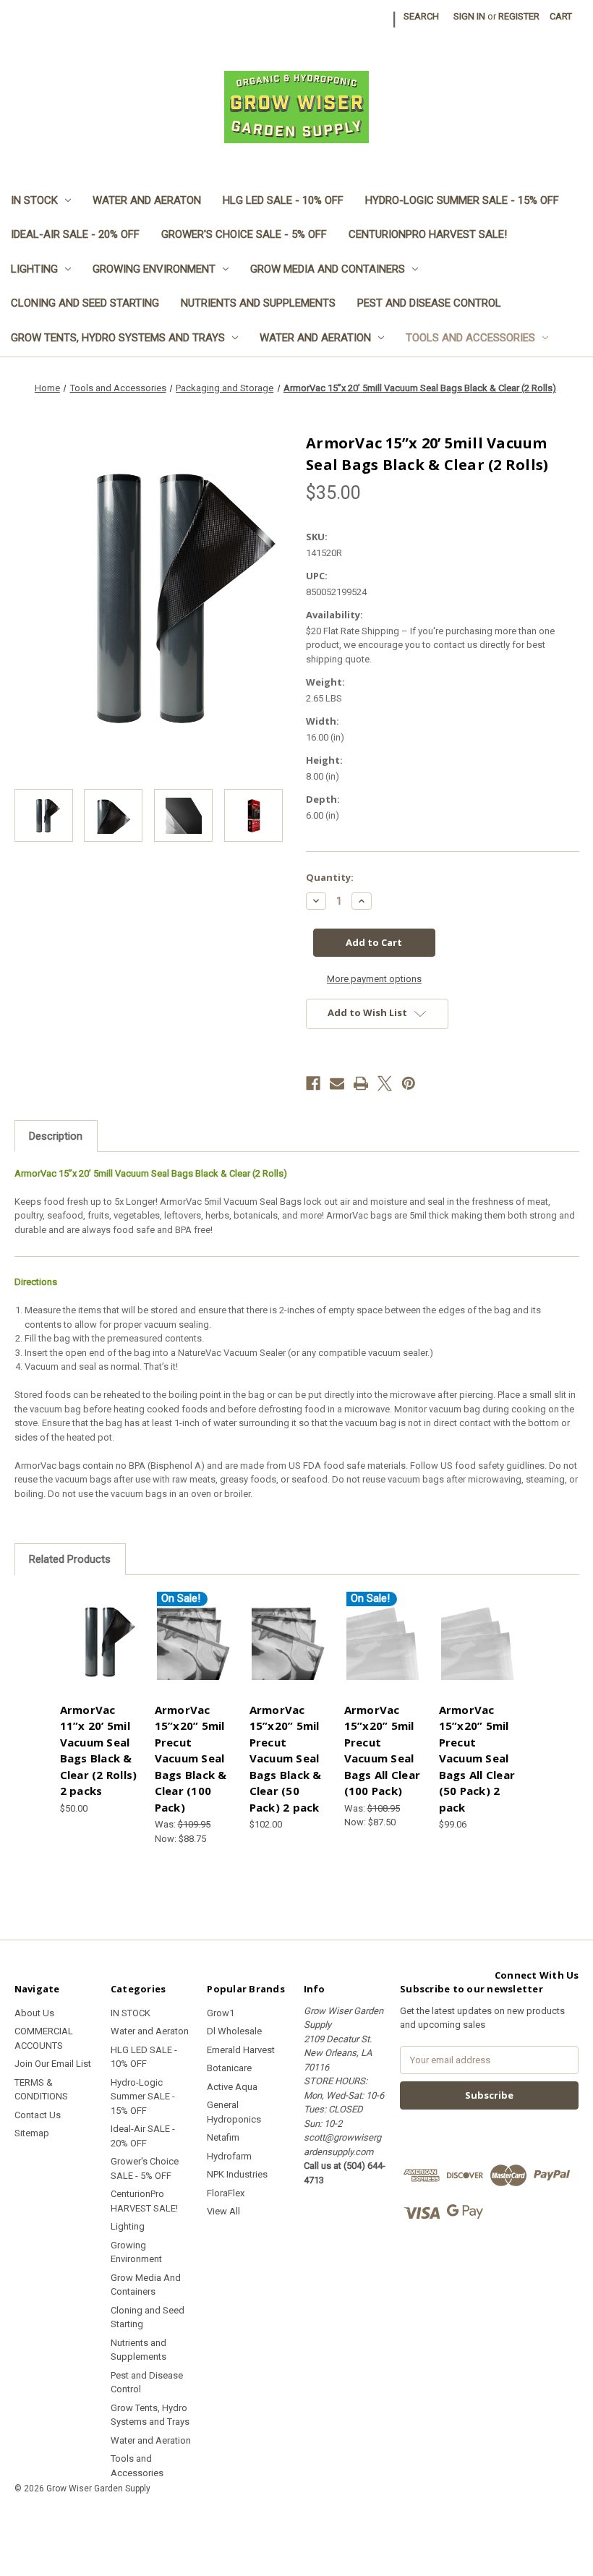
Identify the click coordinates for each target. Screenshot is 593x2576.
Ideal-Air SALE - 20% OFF (75, 234)
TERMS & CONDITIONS (41, 2090)
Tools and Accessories (470, 338)
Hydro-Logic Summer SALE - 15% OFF (462, 200)
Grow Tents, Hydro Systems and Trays (118, 338)
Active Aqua (232, 2087)
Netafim (223, 2137)
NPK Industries (237, 2174)
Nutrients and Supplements (258, 303)
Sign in (469, 16)
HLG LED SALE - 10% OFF (283, 200)
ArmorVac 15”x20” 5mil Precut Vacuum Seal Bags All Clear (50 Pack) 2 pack (477, 1758)
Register (519, 16)
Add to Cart (100, 1653)
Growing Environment (154, 269)
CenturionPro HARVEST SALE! (428, 234)
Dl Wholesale (234, 2031)
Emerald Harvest (241, 2050)
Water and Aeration (315, 338)
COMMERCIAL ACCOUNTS (44, 2038)
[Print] (361, 1083)
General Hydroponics (234, 2112)
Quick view (100, 1625)
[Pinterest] (409, 1083)
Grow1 (221, 2013)
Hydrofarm (229, 2156)
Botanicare (229, 2068)
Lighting (34, 269)
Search (421, 16)
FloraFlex (226, 2193)
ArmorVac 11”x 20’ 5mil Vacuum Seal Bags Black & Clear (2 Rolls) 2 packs (99, 1750)
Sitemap (32, 2133)
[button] (296, 2521)
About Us (34, 2013)
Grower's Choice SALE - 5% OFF (244, 234)
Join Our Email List (53, 2064)
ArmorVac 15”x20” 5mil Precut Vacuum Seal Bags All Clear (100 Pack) (383, 1750)
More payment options (374, 979)
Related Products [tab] (70, 1559)
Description (56, 1136)
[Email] (337, 1083)
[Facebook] (313, 1083)
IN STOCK (34, 200)
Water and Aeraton (147, 200)
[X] (385, 1083)
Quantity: (330, 877)
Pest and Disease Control (429, 303)
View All (223, 2211)
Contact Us (38, 2115)
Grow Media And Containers (328, 269)
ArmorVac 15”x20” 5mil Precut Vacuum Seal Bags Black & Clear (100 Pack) (191, 1758)
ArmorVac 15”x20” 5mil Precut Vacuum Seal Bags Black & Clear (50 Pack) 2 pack (286, 1758)
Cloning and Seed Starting (85, 303)
